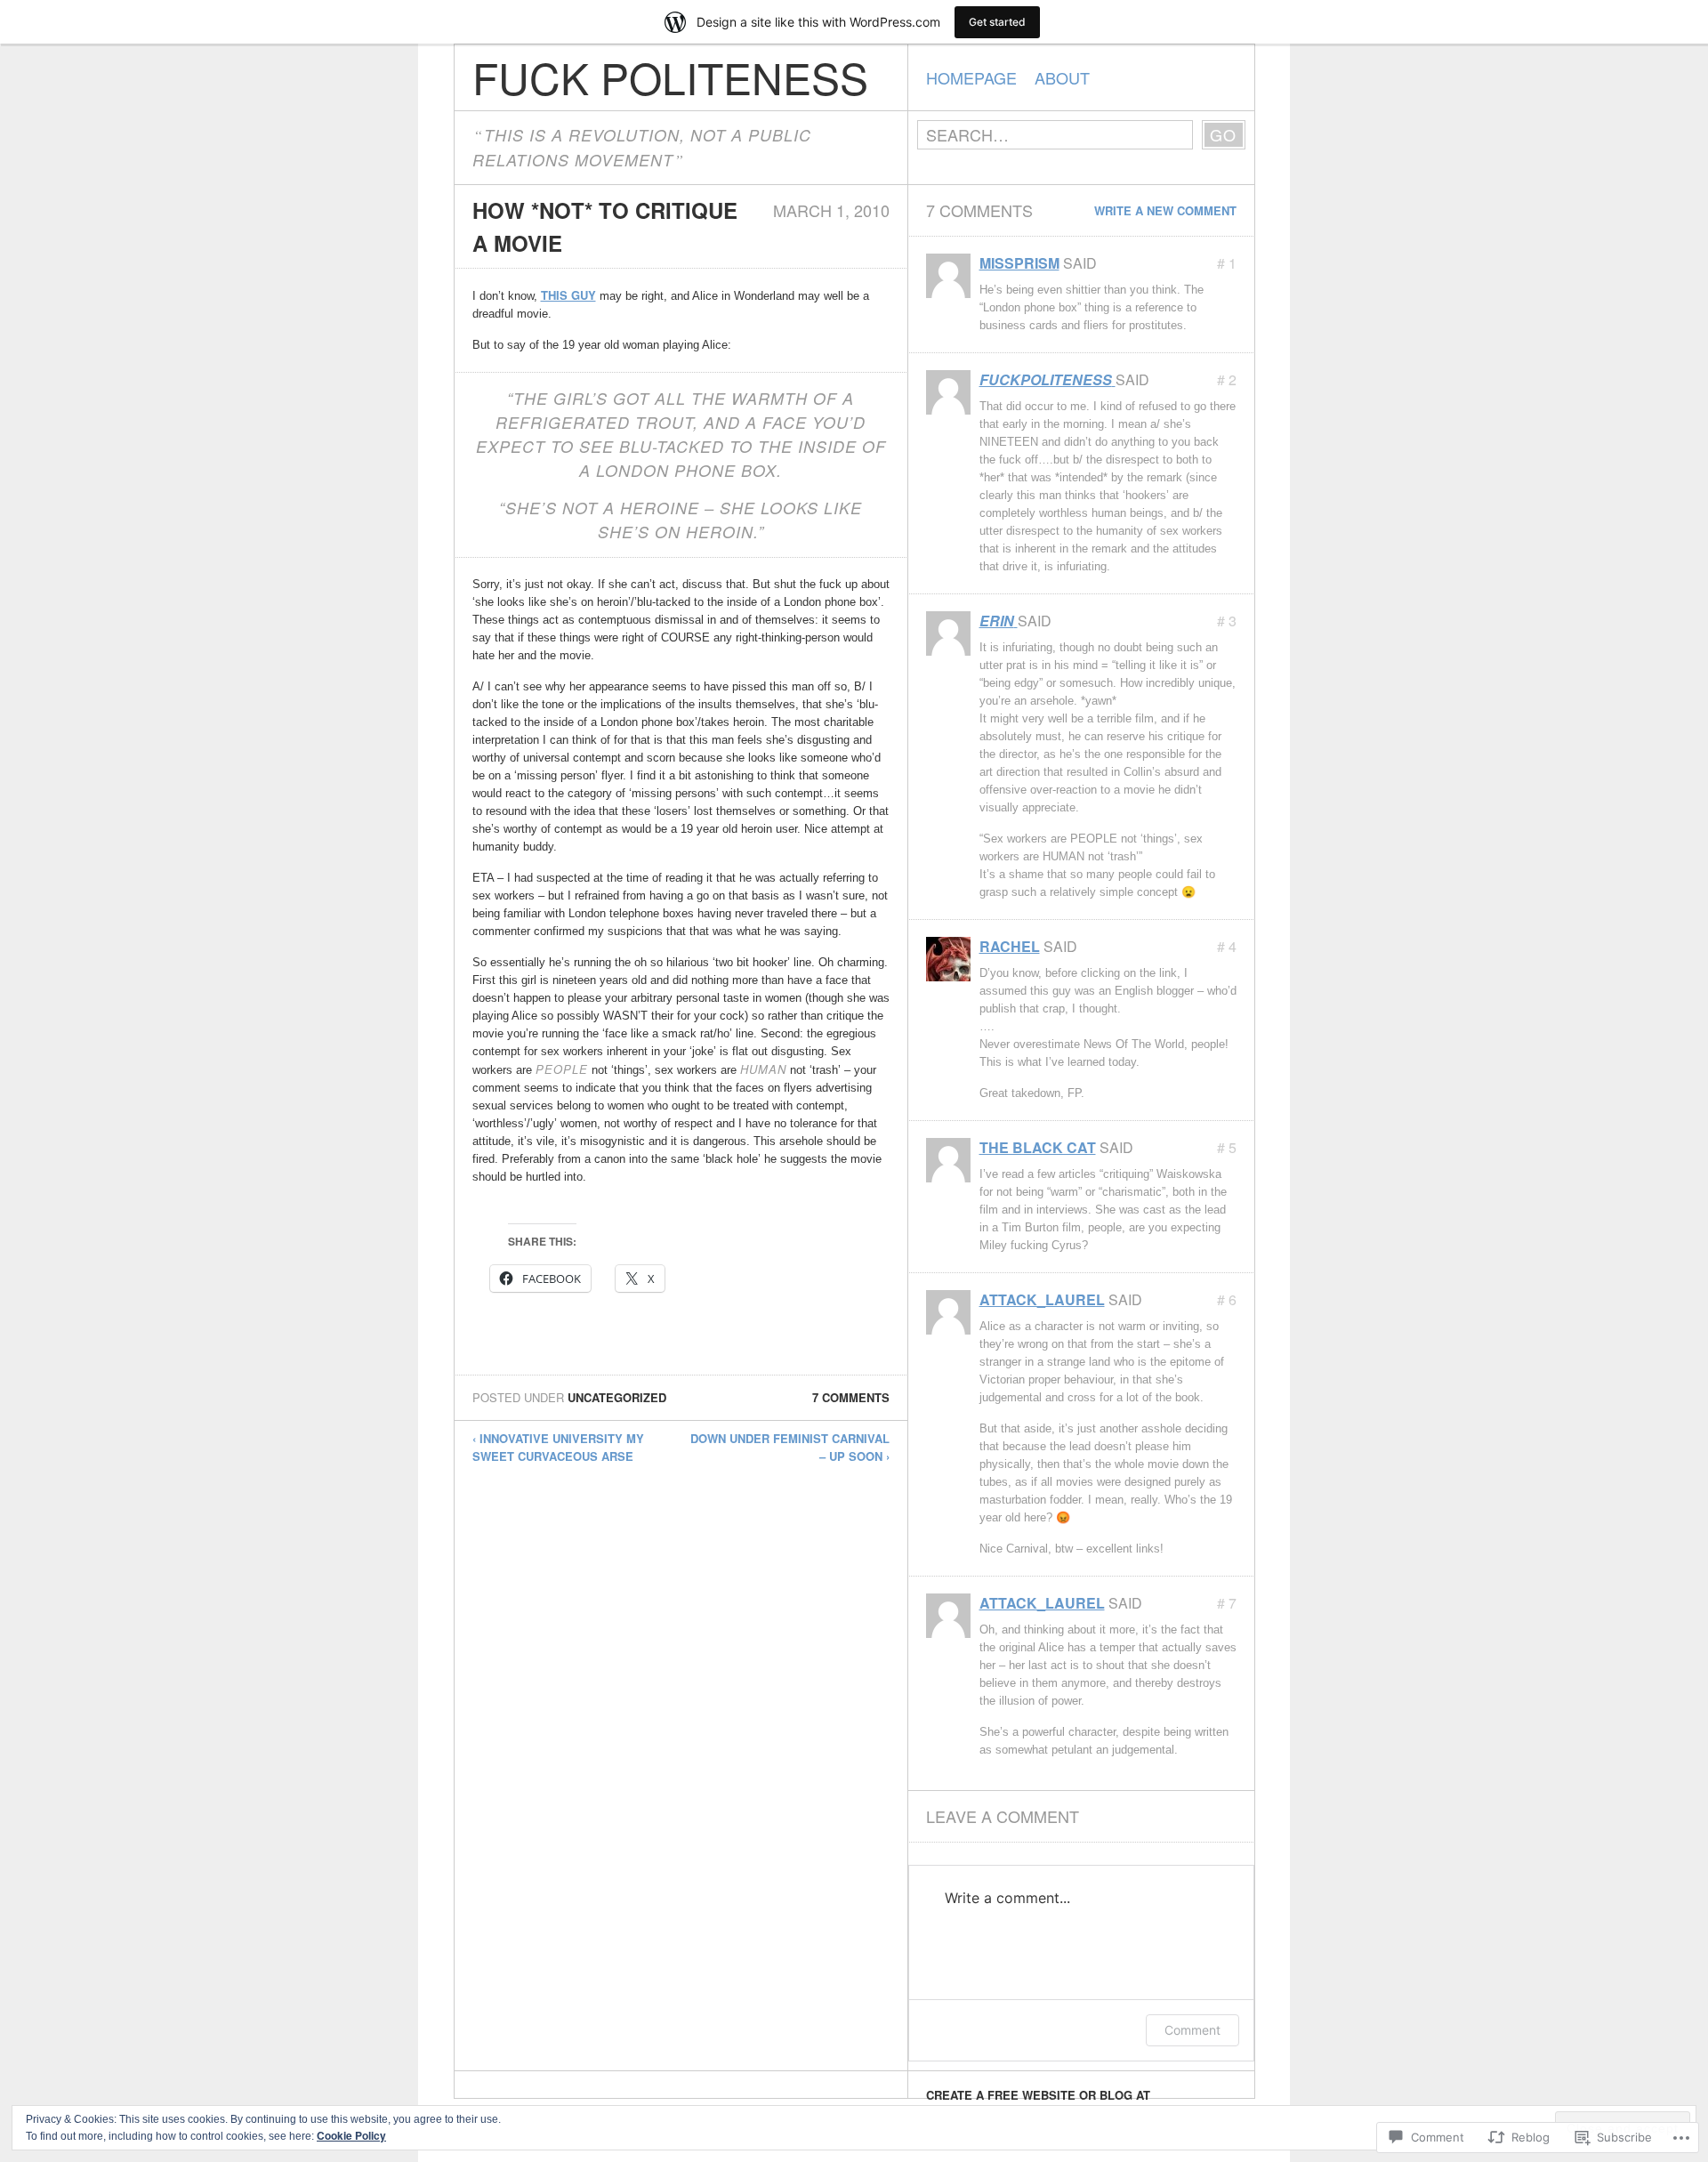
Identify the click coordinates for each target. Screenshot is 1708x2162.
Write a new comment (1165, 210)
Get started (997, 22)
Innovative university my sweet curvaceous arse (558, 1447)
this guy (568, 295)
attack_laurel (1042, 1299)
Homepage (971, 77)
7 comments (851, 1397)
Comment (1192, 2030)
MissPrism (1019, 263)
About (1062, 77)
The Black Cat (1038, 1147)
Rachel (1010, 946)
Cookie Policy (351, 2135)
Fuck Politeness (670, 77)
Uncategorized (617, 1397)
